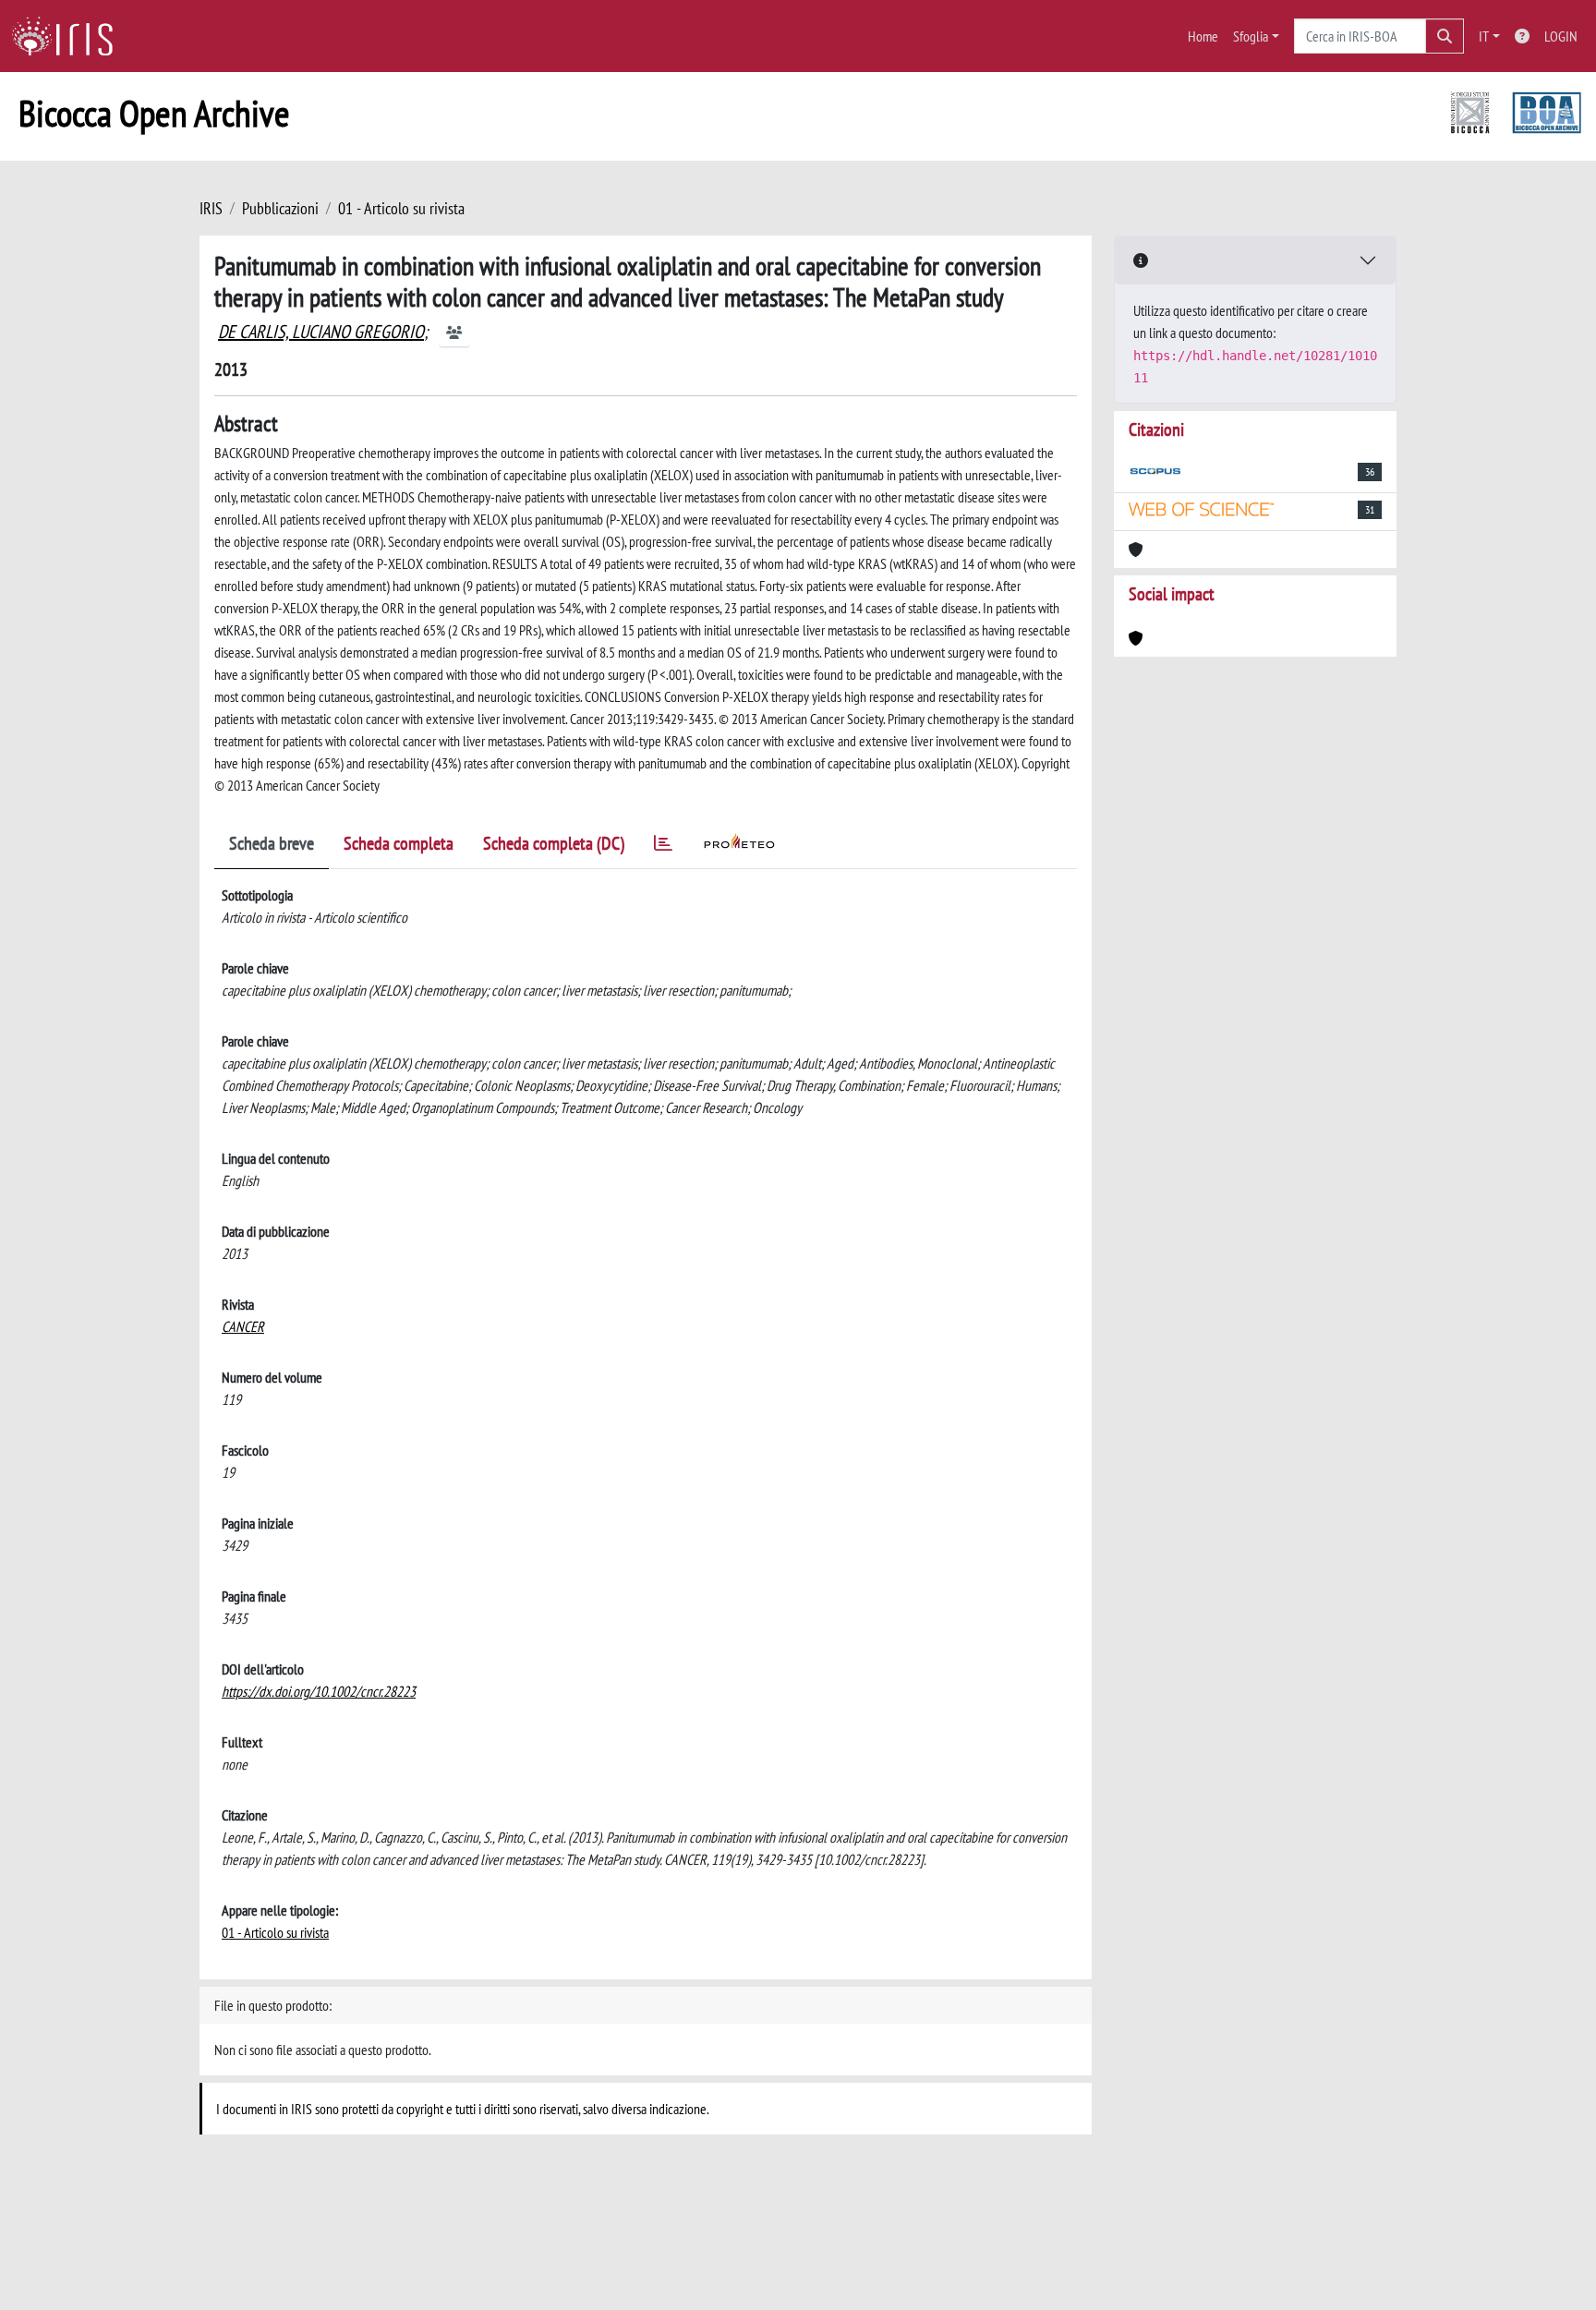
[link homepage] (69, 36)
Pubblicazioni (280, 208)
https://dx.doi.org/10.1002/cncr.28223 (319, 1691)
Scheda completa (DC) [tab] (554, 843)
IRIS (211, 208)
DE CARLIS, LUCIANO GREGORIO (321, 332)
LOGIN (1561, 36)
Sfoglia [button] (1251, 36)
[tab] (663, 847)
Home (1203, 36)
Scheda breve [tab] (272, 843)
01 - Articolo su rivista (401, 208)
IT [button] (1484, 36)
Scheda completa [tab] (399, 843)
